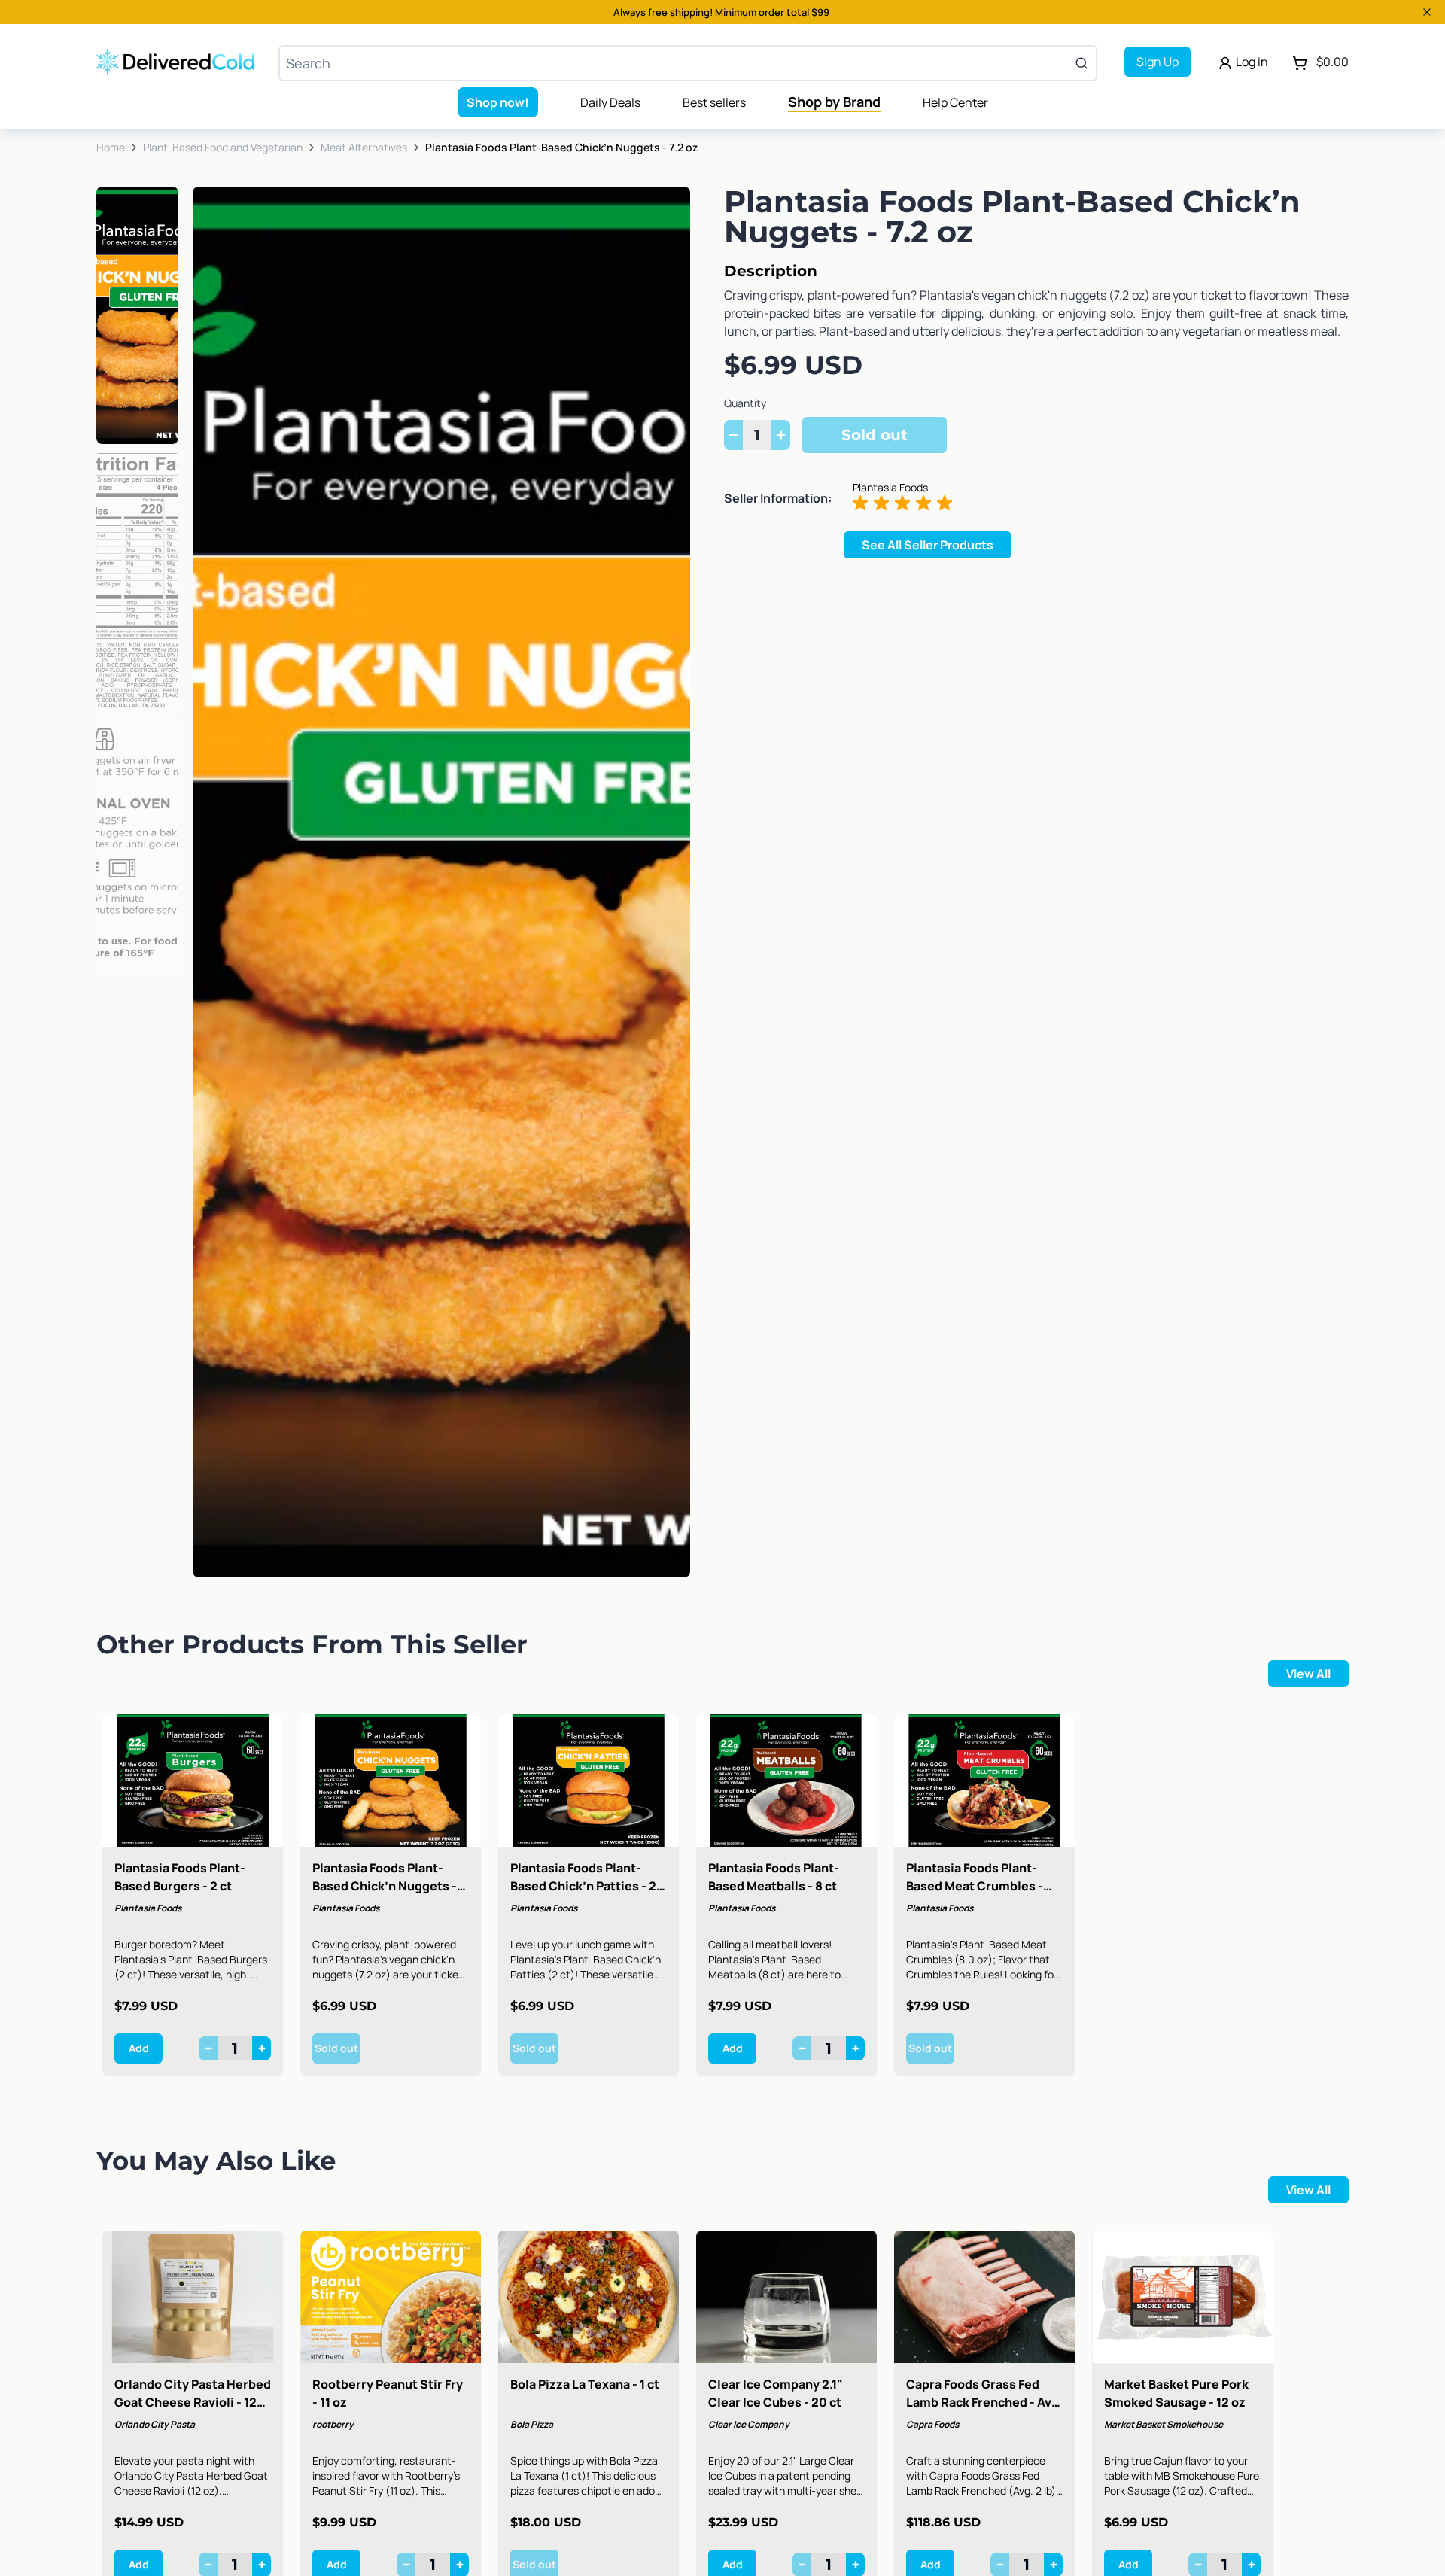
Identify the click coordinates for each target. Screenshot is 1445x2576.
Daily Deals (610, 102)
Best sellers (714, 102)
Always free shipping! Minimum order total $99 (721, 12)
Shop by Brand (834, 102)
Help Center (955, 102)
